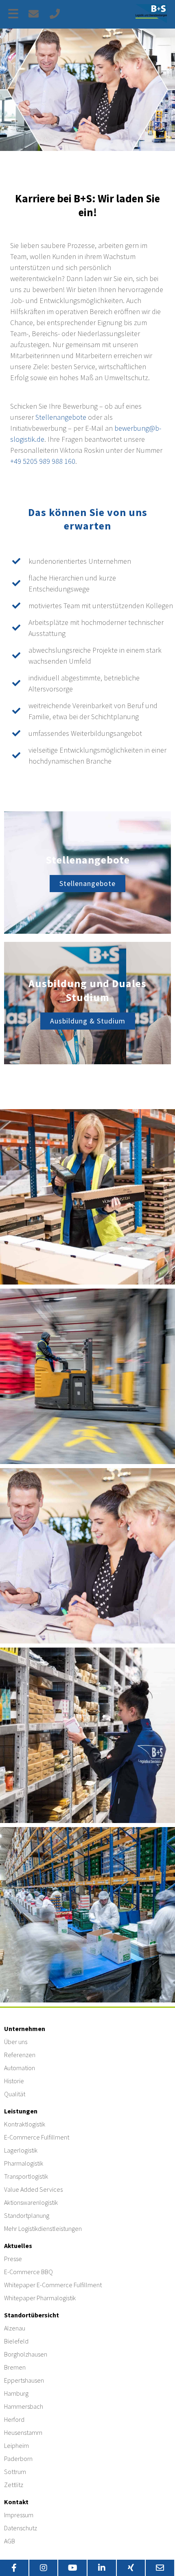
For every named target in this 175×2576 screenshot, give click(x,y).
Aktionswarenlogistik (31, 2202)
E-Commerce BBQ (28, 2272)
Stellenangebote (61, 417)
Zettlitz (14, 2485)
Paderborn (18, 2459)
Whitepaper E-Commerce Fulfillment (53, 2285)
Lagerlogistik (21, 2150)
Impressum (19, 2515)
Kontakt (16, 2502)
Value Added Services (33, 2189)
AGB (10, 2541)
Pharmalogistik (24, 2163)
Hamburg (16, 2393)
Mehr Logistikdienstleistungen (43, 2228)
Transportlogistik (26, 2176)
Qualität (15, 2094)
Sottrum (15, 2472)
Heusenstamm (23, 2432)
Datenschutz (21, 2528)
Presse (13, 2259)
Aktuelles (18, 2246)
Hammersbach (24, 2406)
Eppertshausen (24, 2380)
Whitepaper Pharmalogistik (40, 2298)
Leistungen (21, 2111)
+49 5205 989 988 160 (43, 461)
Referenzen (20, 2055)
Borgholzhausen (26, 2354)
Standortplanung (27, 2215)
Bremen (15, 2367)
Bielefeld (16, 2341)
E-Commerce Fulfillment (37, 2137)
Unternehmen (25, 2029)
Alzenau (15, 2328)
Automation (20, 2068)
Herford (14, 2419)
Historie (14, 2081)
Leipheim (16, 2445)
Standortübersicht (32, 2315)
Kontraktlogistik (25, 2124)
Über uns (16, 2042)
